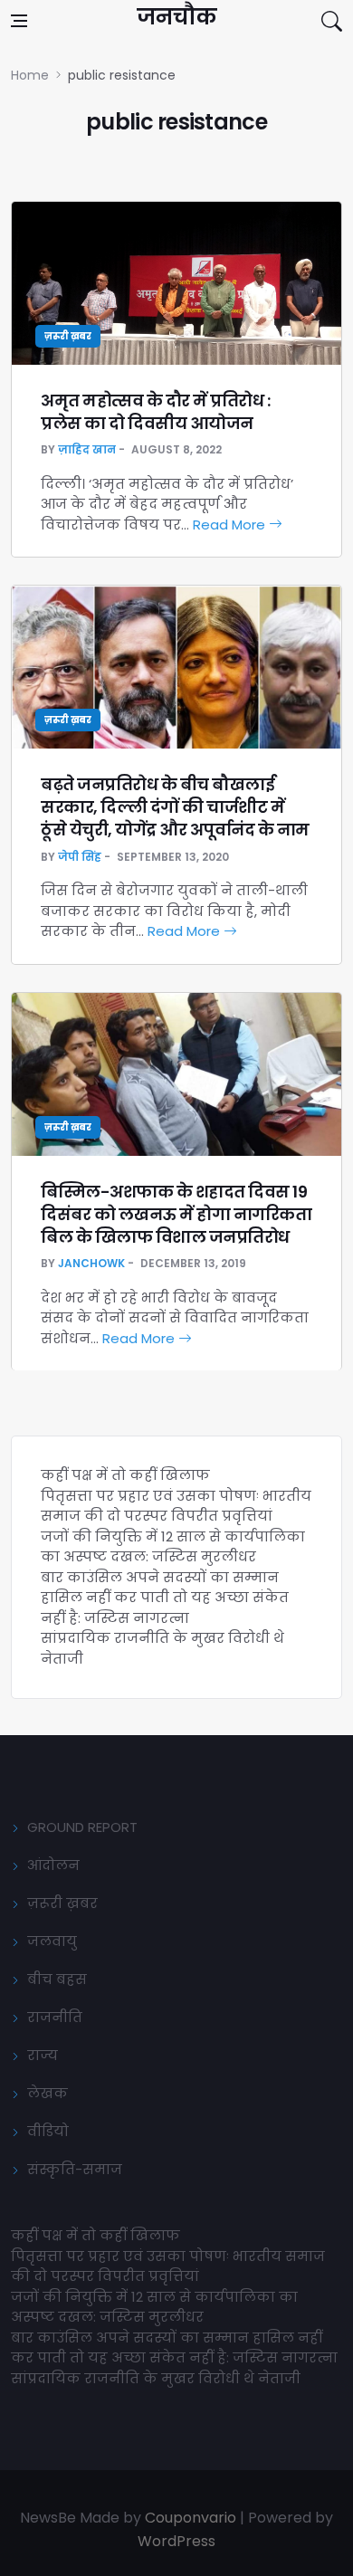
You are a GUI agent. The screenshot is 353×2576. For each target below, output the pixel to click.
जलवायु (52, 1941)
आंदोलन (53, 1865)
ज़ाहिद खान (87, 449)
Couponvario (191, 2518)
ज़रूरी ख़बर (68, 336)
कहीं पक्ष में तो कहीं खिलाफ (125, 1475)
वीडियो (48, 2131)
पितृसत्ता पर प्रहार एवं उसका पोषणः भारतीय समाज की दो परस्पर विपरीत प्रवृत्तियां (176, 1506)
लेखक (48, 2093)
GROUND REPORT (82, 1827)
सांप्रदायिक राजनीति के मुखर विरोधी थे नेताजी (157, 2378)
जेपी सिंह (80, 857)
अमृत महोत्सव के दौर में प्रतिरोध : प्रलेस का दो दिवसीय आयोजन (155, 412)
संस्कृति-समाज (75, 2169)
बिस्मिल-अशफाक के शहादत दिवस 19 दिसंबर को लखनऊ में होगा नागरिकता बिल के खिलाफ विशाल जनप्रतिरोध (176, 1214)
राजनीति (55, 2017)
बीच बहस (57, 1979)
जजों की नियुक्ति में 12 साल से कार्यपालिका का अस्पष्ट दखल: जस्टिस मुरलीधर (173, 1547)
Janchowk (91, 1263)
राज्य (43, 2055)
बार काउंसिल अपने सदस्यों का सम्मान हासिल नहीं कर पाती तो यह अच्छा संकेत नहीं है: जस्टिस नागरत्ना (165, 1598)
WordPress (176, 2541)
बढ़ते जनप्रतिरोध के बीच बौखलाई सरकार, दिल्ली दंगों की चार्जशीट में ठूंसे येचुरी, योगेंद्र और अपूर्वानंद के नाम (175, 807)
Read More (231, 525)
